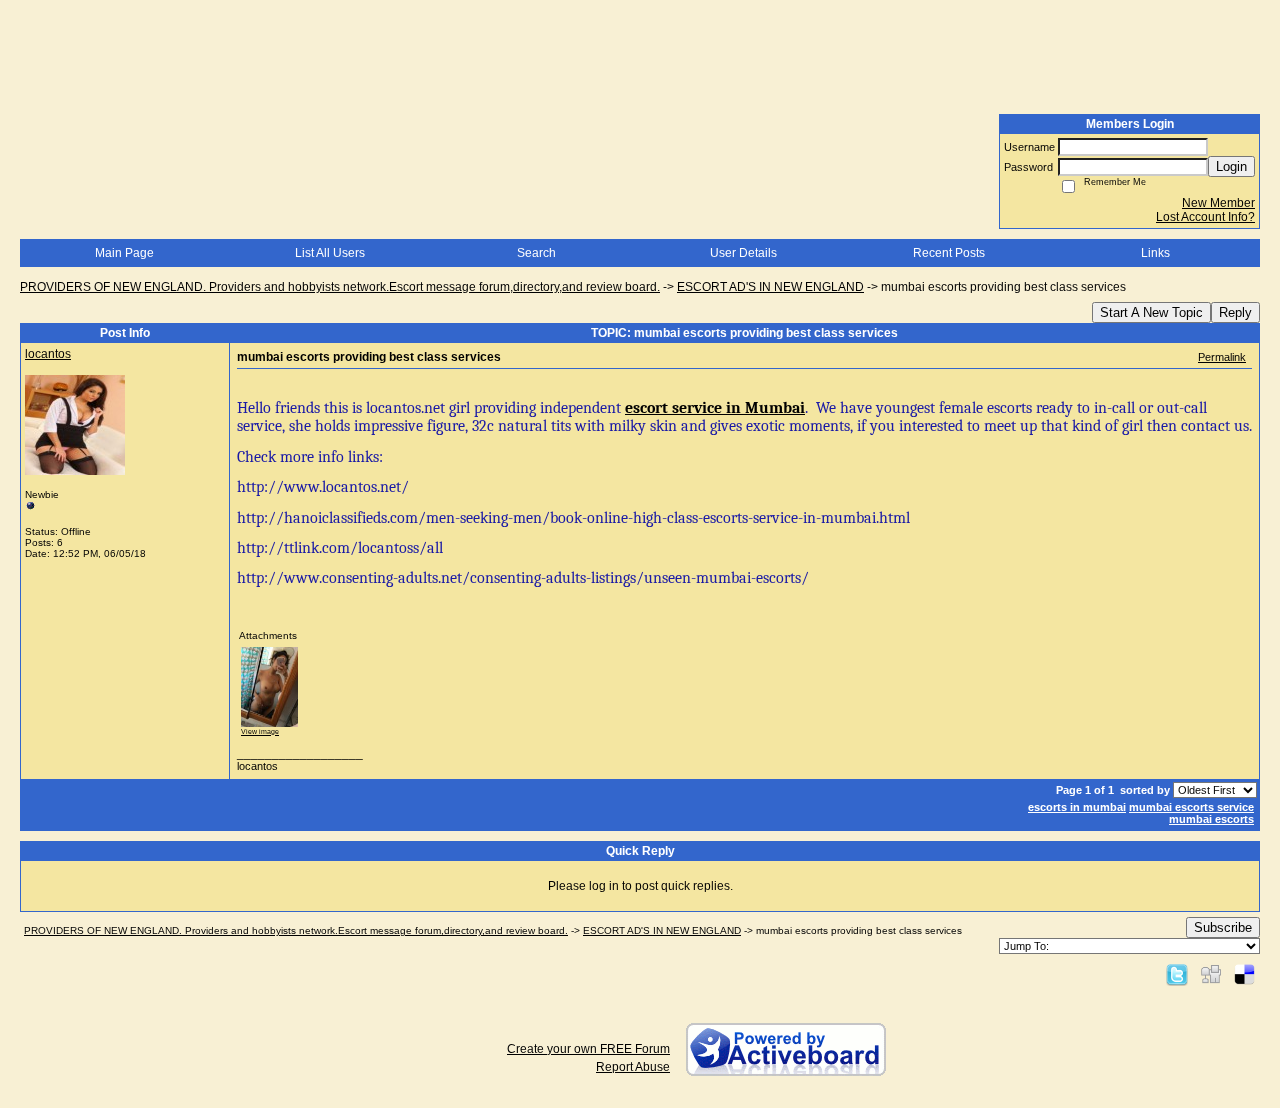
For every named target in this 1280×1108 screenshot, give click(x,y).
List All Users (330, 253)
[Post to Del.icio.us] (1244, 974)
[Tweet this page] (1177, 974)
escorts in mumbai (1077, 807)
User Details (743, 253)
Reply (1235, 312)
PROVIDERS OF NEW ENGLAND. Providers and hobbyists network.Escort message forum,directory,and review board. (340, 287)
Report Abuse (633, 1067)
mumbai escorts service (1191, 807)
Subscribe (1223, 927)
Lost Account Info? (1205, 217)
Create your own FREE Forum (588, 1049)
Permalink (1222, 357)
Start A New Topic (1151, 312)
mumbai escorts (1211, 819)
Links (1155, 253)
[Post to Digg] (1211, 974)
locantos (48, 354)
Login (1231, 166)
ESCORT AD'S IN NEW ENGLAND (770, 287)
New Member (1218, 203)
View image (260, 731)
